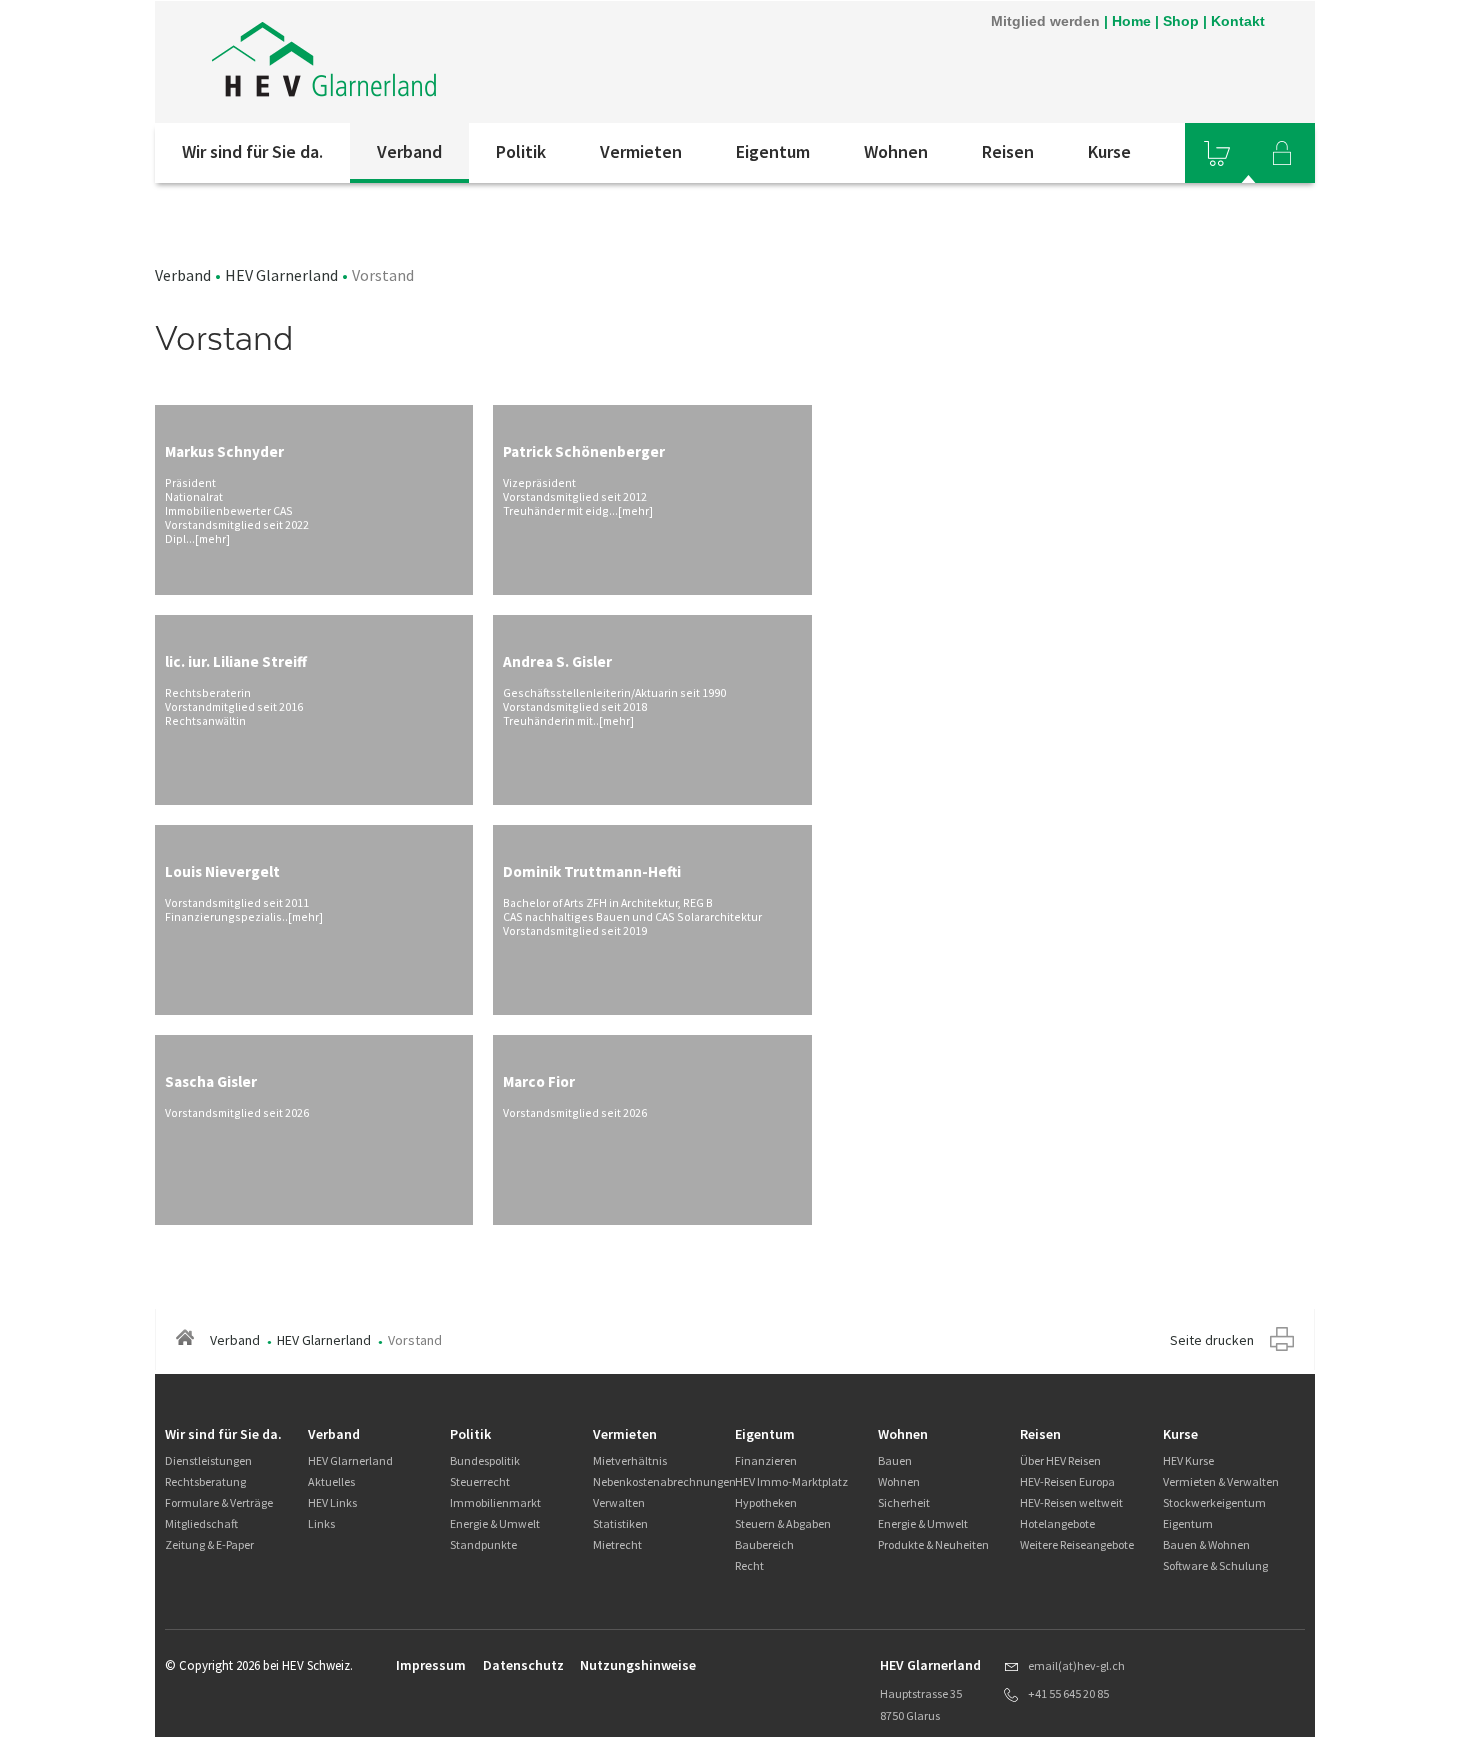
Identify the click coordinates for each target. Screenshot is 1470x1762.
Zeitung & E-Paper (209, 1544)
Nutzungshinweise (638, 1665)
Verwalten (619, 1502)
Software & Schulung (1215, 1565)
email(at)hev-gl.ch (1076, 1665)
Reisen (1008, 151)
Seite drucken (1212, 1340)
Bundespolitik (485, 1460)
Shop (1181, 21)
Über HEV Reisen (1060, 1460)
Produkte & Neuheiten (933, 1544)
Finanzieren (766, 1460)
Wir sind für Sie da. (252, 151)
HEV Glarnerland (281, 275)
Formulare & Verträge (219, 1502)
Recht (749, 1565)
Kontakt (1238, 21)
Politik (521, 151)
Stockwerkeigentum (1214, 1502)
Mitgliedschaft (201, 1523)
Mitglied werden (1045, 21)
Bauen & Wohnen (1206, 1544)
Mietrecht (617, 1544)
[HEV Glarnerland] (424, 62)
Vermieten (641, 151)
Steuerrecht (480, 1481)
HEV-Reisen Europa (1067, 1481)
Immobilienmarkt (495, 1502)
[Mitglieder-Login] (1282, 153)
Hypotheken (766, 1502)
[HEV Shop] (1217, 153)
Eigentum (773, 151)
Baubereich (764, 1544)
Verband (409, 151)
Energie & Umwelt (495, 1523)
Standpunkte (483, 1544)
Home (1131, 21)
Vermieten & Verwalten (1221, 1481)
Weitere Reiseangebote (1077, 1544)
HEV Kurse (1188, 1460)
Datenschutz (523, 1665)
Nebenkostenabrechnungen (664, 1481)
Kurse (1109, 151)
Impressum (431, 1665)
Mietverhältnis (630, 1460)
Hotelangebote (1057, 1523)
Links (321, 1523)
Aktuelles (331, 1481)
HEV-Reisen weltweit (1071, 1502)
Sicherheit (904, 1502)
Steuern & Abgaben (783, 1523)
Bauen (895, 1460)
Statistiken (620, 1523)
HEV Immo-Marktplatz (791, 1481)
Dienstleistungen (208, 1460)
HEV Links (332, 1502)
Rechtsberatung (205, 1481)
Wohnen (896, 151)
